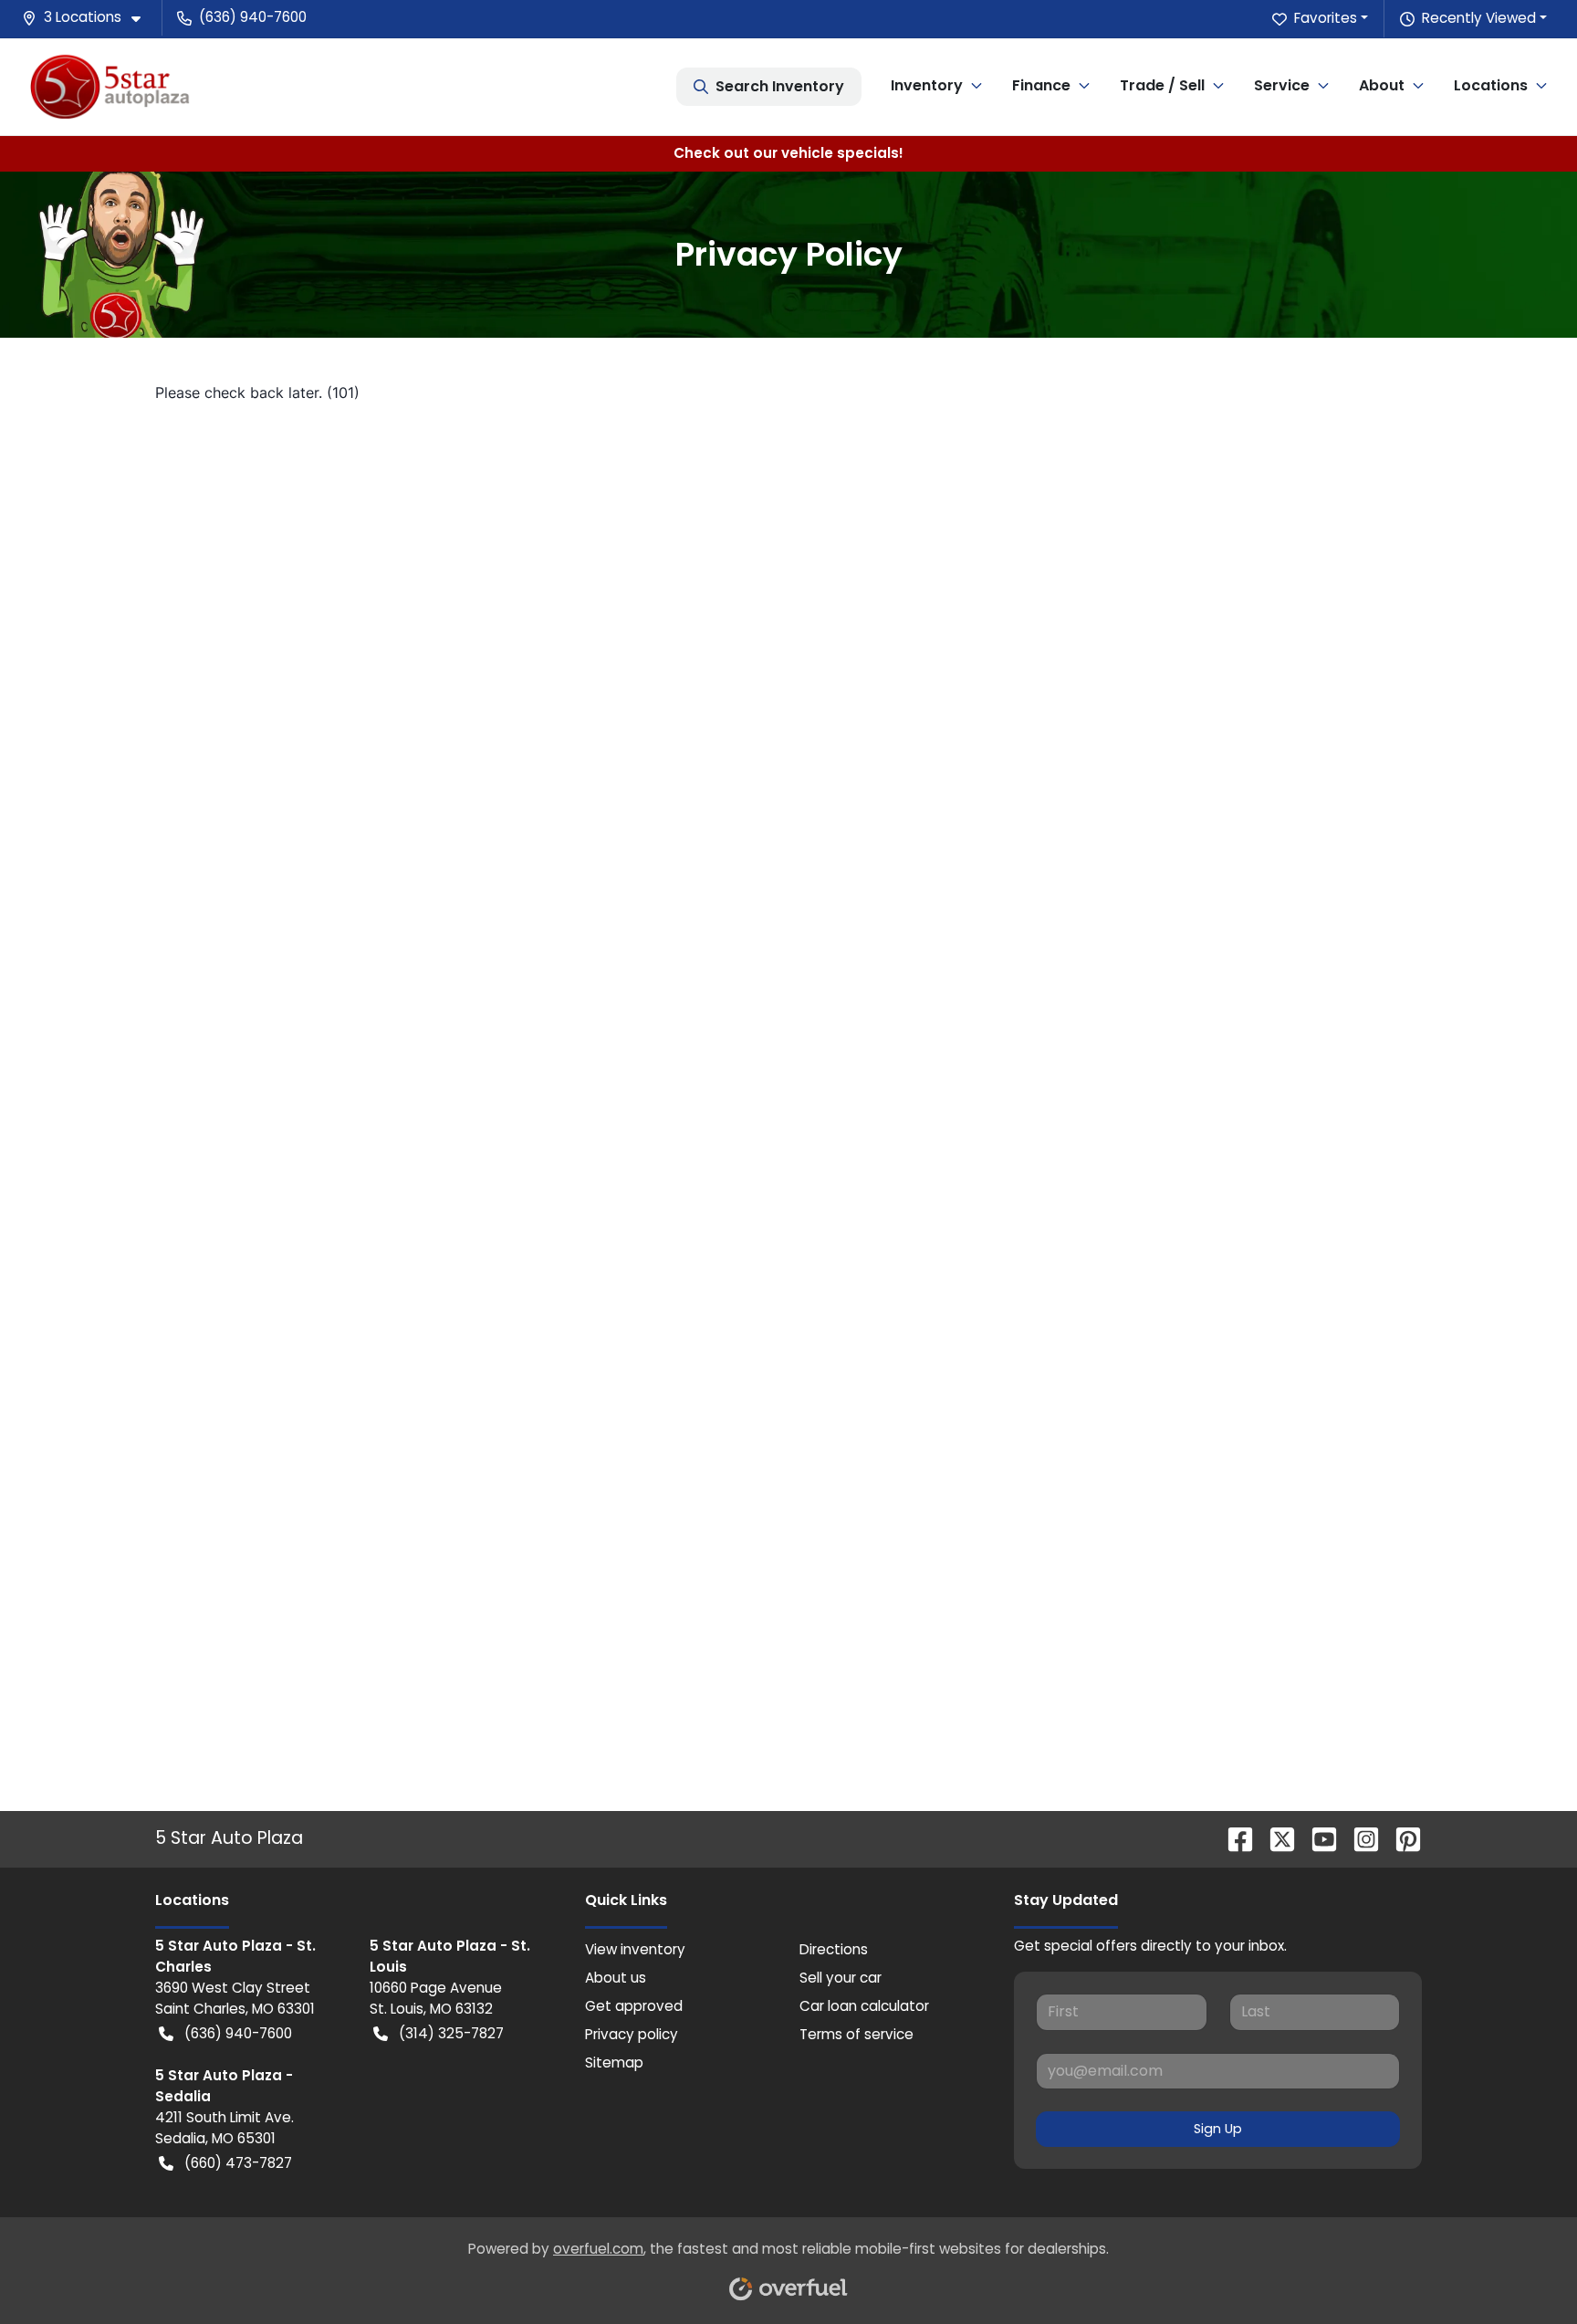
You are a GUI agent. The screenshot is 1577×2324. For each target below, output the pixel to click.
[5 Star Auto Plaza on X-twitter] (1275, 1839)
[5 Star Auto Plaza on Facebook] (1233, 1839)
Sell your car (841, 1978)
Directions (834, 1949)
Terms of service (856, 2034)
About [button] (1382, 85)
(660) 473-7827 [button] (238, 2163)
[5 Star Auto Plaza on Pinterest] (1401, 1839)
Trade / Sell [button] (1162, 85)
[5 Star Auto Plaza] (110, 86)
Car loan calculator (864, 2006)
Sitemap (614, 2062)
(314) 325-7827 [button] (451, 2033)
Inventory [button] (927, 85)
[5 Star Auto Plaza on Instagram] (1359, 1839)
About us (616, 1978)
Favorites (1326, 18)
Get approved (634, 2006)
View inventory (635, 1949)
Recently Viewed (1479, 18)
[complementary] (1522, 2269)
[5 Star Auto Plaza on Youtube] (1317, 1839)
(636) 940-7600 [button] (253, 17)
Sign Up (1218, 2129)
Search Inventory (780, 86)
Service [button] (1282, 85)
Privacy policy (632, 2034)
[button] (89, 18)
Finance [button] (1041, 85)
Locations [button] (1491, 85)
